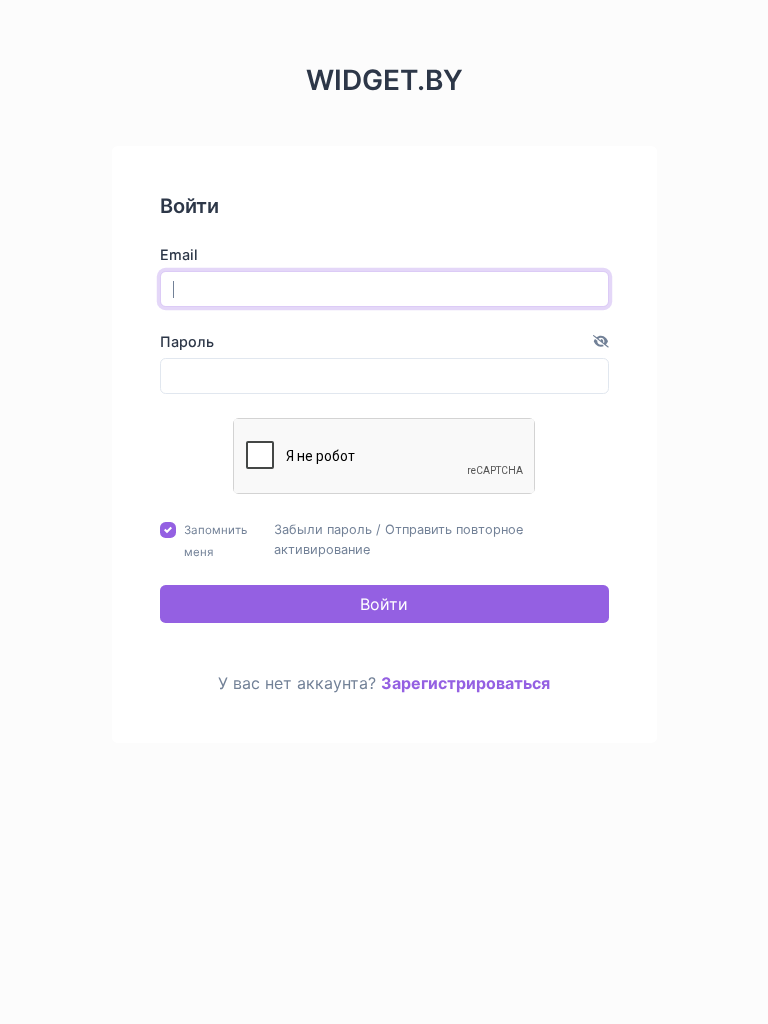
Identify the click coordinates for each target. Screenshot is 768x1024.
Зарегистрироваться (465, 683)
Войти (384, 604)
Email (179, 254)
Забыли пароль (323, 529)
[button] (601, 342)
